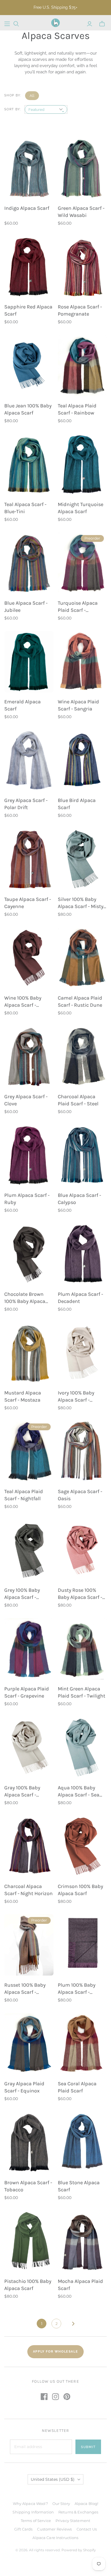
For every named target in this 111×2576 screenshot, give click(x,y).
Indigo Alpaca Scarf (27, 208)
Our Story (61, 2504)
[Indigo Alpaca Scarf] (29, 168)
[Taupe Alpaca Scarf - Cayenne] (29, 859)
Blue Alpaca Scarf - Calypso (79, 1199)
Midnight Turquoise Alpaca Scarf (81, 508)
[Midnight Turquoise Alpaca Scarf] (82, 464)
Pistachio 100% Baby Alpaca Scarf (28, 2285)
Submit (88, 2447)
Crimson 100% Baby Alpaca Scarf (80, 1890)
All (32, 96)
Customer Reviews (54, 2529)
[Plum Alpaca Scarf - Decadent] (82, 1254)
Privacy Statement (73, 2521)
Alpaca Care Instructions (55, 2538)
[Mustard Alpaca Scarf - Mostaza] (29, 1353)
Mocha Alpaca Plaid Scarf (80, 2285)
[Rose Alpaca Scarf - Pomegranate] (82, 267)
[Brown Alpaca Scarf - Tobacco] (29, 2142)
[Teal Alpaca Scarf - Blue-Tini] (29, 464)
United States (53, 2479)
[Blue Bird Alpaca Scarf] (82, 760)
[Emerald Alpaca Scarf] (29, 662)
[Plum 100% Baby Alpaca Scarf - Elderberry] (82, 1945)
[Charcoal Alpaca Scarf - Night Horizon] (29, 1846)
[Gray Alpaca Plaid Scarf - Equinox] (29, 2044)
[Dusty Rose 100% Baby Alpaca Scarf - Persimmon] (82, 1550)
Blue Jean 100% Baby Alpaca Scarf (28, 409)
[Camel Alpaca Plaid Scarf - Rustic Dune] (82, 958)
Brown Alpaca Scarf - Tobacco (28, 2186)
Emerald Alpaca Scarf (22, 705)
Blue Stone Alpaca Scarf (79, 2186)
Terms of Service (36, 2521)
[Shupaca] (55, 23)
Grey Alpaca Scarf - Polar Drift (26, 804)
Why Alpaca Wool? (30, 2504)
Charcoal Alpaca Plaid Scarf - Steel (78, 1100)
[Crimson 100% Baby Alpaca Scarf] (82, 1846)
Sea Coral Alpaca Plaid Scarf (77, 2087)
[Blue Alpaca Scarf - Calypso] (82, 1155)
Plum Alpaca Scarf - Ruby (27, 1199)
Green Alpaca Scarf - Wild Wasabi (81, 212)
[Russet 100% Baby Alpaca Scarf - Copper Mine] (29, 1945)
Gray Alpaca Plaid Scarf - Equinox (24, 2087)
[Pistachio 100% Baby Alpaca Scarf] (29, 2241)
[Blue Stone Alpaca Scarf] (82, 2142)
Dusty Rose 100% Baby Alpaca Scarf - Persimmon (80, 1594)
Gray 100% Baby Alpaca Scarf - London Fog (22, 1791)
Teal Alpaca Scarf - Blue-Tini (25, 508)
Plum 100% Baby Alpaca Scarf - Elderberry (77, 1989)
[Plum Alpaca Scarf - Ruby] (29, 1155)
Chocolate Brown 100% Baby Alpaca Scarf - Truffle (25, 1298)
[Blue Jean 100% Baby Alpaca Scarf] (29, 366)
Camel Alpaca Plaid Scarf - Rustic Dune (80, 1001)
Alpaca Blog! (87, 2504)
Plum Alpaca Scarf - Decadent (80, 1298)
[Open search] (16, 24)
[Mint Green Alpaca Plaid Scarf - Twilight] (82, 1649)
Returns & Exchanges (78, 2512)
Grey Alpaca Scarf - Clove (26, 1100)
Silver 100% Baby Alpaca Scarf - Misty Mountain (81, 903)
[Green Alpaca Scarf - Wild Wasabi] (82, 168)
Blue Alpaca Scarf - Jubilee (26, 607)
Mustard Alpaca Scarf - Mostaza (23, 1396)
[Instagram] (55, 2397)
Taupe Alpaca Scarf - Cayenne (28, 903)
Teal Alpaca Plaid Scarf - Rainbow (77, 409)
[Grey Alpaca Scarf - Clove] (29, 1056)
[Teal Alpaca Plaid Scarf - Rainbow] (82, 366)
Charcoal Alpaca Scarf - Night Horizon (28, 1890)
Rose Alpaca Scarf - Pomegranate (80, 310)
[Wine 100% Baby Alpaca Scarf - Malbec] (29, 958)
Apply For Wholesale (55, 2352)
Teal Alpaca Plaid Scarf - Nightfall (24, 1495)
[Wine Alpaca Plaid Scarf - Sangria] (82, 662)
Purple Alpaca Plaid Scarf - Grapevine (27, 1692)
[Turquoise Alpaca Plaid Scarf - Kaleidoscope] (82, 563)
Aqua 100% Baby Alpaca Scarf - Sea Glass (79, 1791)
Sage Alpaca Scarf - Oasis (80, 1495)
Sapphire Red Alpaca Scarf (28, 310)
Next (73, 2324)
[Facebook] (44, 2397)
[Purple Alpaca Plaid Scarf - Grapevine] (29, 1649)
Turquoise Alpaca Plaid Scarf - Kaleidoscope (78, 607)
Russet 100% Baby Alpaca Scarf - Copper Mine (25, 1989)
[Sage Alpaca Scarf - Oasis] (82, 1451)
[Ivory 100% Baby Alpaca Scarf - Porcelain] (82, 1353)
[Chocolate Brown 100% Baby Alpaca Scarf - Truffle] (29, 1254)
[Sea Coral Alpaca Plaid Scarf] (82, 2044)
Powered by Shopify (79, 2550)
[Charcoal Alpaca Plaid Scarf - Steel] (82, 1056)
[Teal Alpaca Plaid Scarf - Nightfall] (29, 1451)
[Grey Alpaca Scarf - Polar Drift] (29, 760)
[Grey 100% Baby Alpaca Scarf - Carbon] (29, 1550)
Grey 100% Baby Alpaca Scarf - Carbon (22, 1594)
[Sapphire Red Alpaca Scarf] (29, 267)
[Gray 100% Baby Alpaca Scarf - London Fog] (29, 1748)
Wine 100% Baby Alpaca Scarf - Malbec (23, 1002)
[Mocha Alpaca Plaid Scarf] (82, 2241)
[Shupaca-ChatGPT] (7, 24)
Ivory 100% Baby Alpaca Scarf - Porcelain (76, 1397)
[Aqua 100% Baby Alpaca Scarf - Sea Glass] (82, 1748)
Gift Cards (23, 2529)
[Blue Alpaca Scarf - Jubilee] (29, 563)
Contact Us (87, 2529)
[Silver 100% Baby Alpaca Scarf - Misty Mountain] (82, 859)
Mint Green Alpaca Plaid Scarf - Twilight (82, 1692)
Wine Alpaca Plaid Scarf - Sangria (78, 705)
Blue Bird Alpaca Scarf (77, 804)
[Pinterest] (67, 2397)
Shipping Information (33, 2512)
